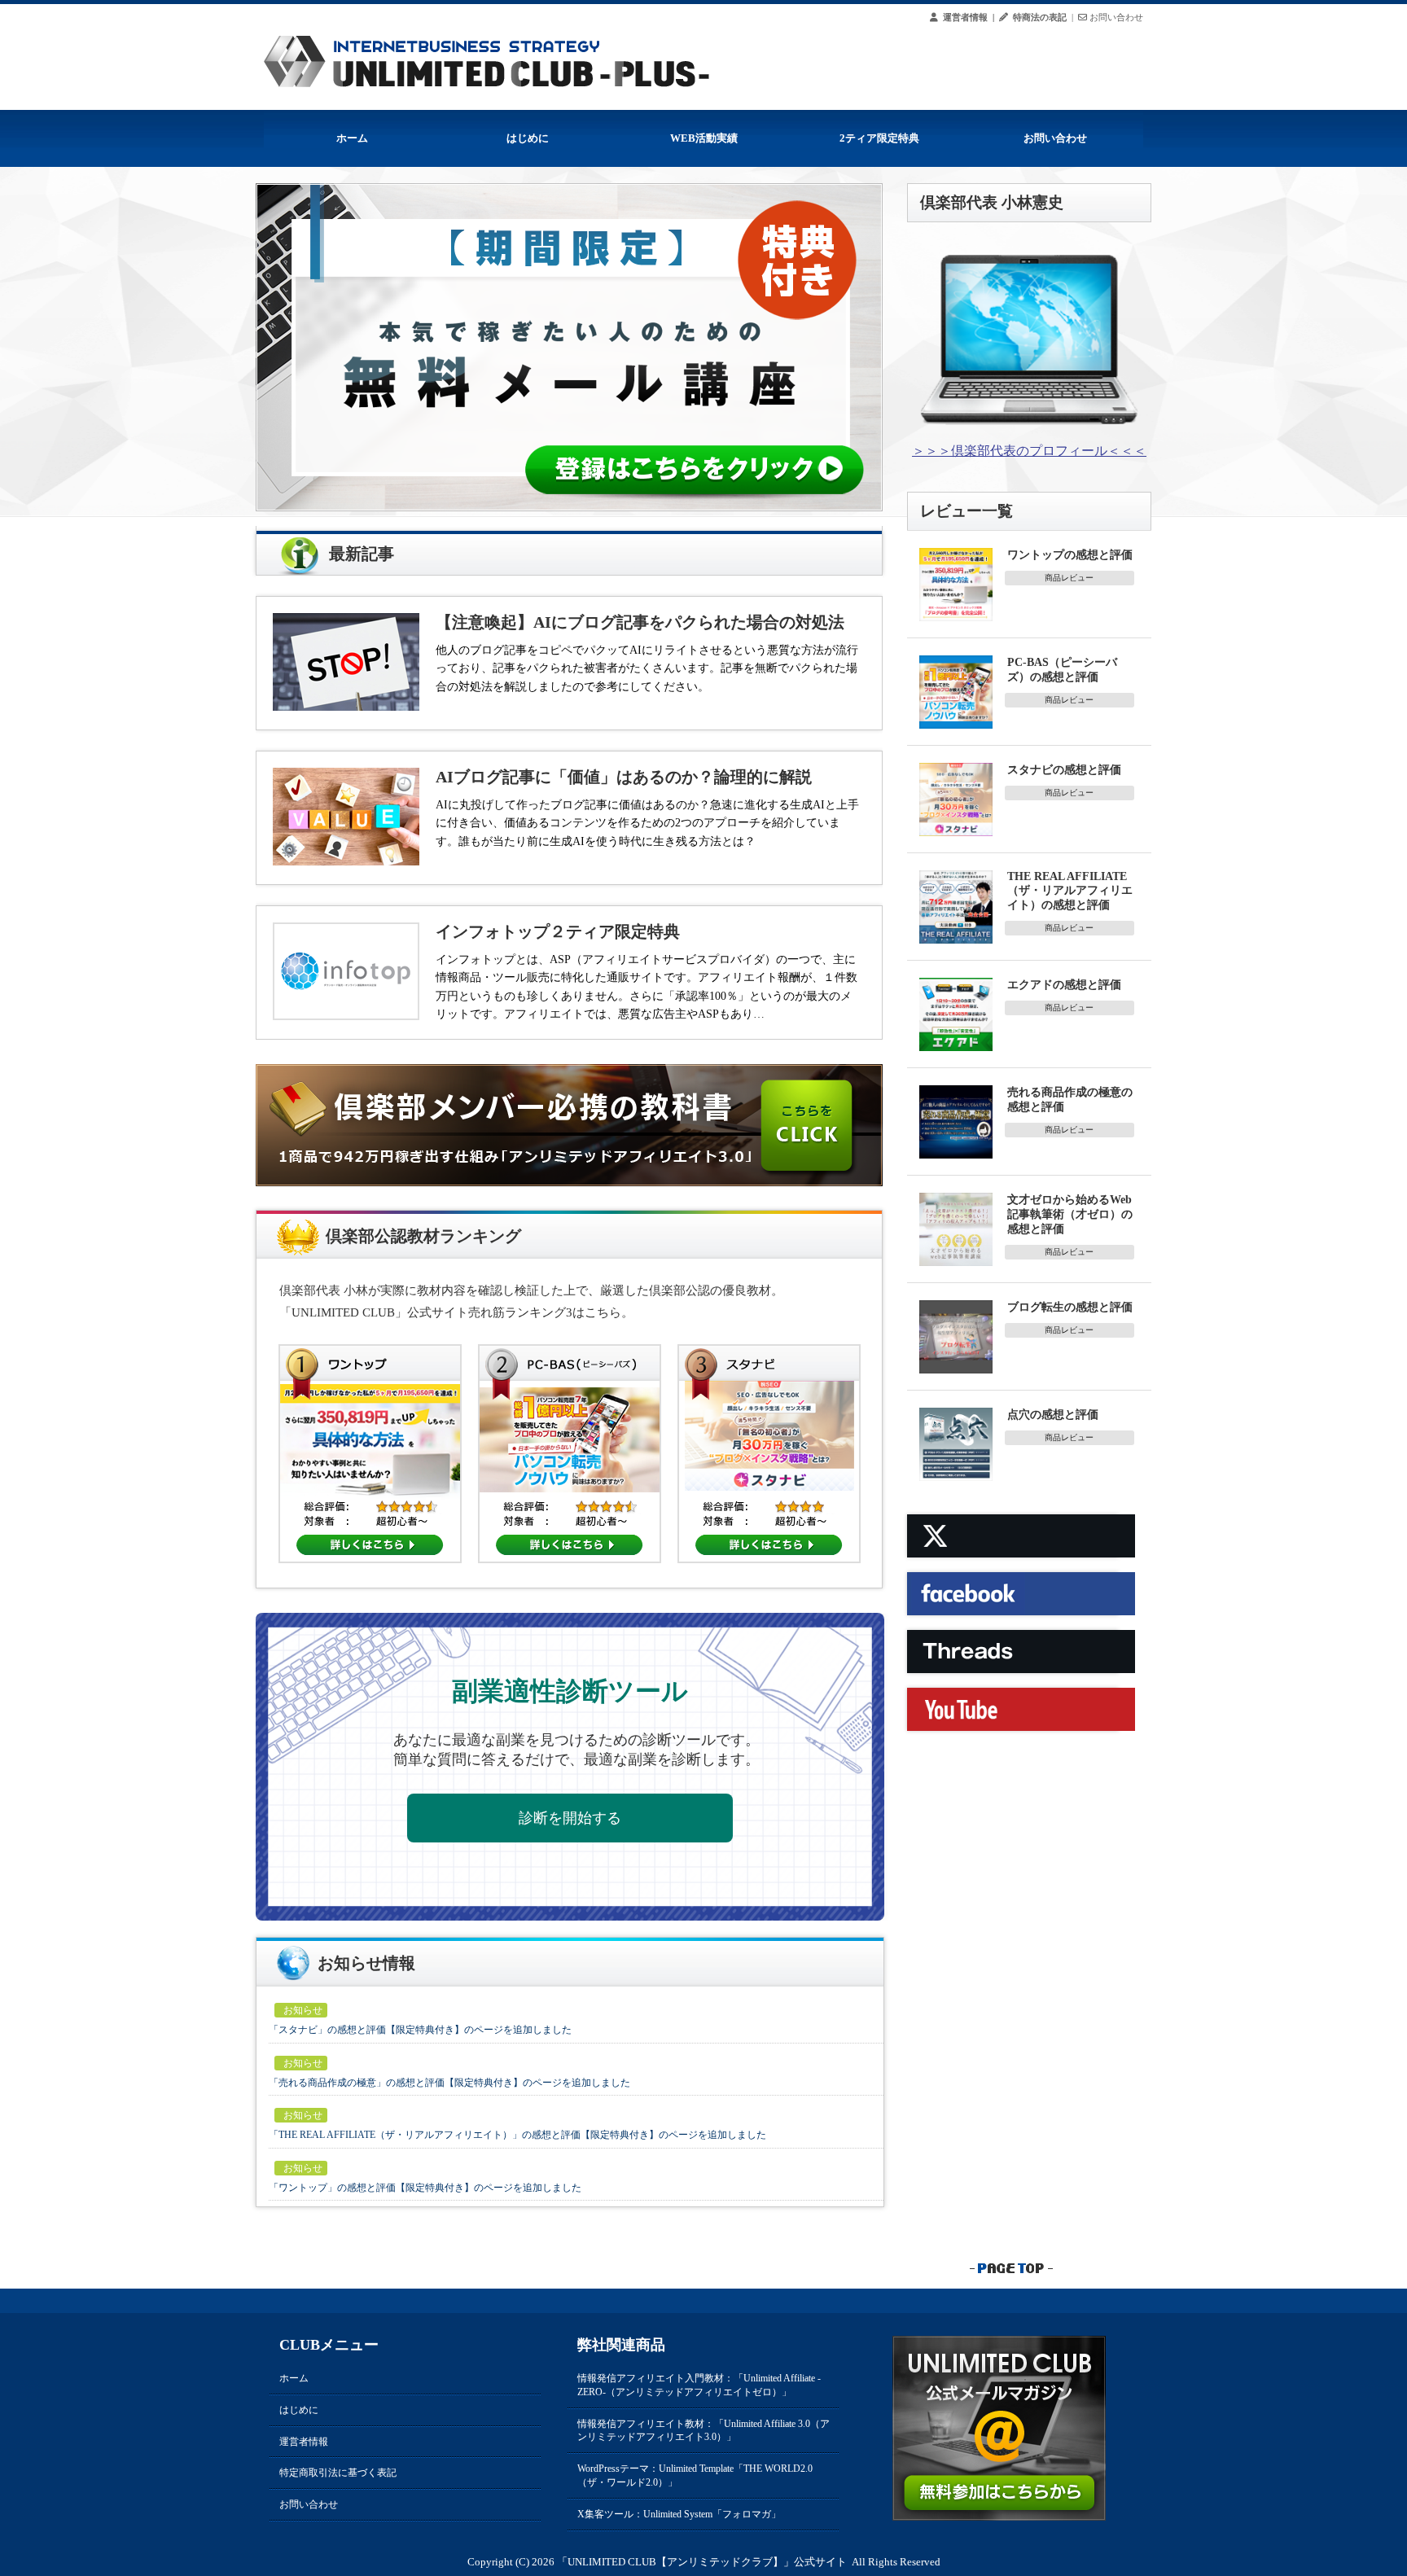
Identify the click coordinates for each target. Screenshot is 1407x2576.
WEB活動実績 (704, 138)
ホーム (352, 138)
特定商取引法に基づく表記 (338, 2473)
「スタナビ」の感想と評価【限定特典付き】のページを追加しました (420, 2030)
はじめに (528, 138)
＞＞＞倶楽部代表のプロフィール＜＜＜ (1029, 451)
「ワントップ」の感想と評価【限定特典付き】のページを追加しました (425, 2188)
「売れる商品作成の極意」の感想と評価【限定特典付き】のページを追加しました (449, 2083)
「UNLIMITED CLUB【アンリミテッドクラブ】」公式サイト (702, 2562)
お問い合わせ (1055, 138)
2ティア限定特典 (879, 138)
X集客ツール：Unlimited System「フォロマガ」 (679, 2514)
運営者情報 (304, 2442)
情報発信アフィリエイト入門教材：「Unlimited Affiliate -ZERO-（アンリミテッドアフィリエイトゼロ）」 (699, 2385)
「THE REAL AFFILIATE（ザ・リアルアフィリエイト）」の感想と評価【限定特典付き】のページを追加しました (517, 2135)
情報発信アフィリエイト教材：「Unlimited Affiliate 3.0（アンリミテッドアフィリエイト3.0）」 (703, 2431)
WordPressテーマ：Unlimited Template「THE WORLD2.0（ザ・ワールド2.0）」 (695, 2475)
